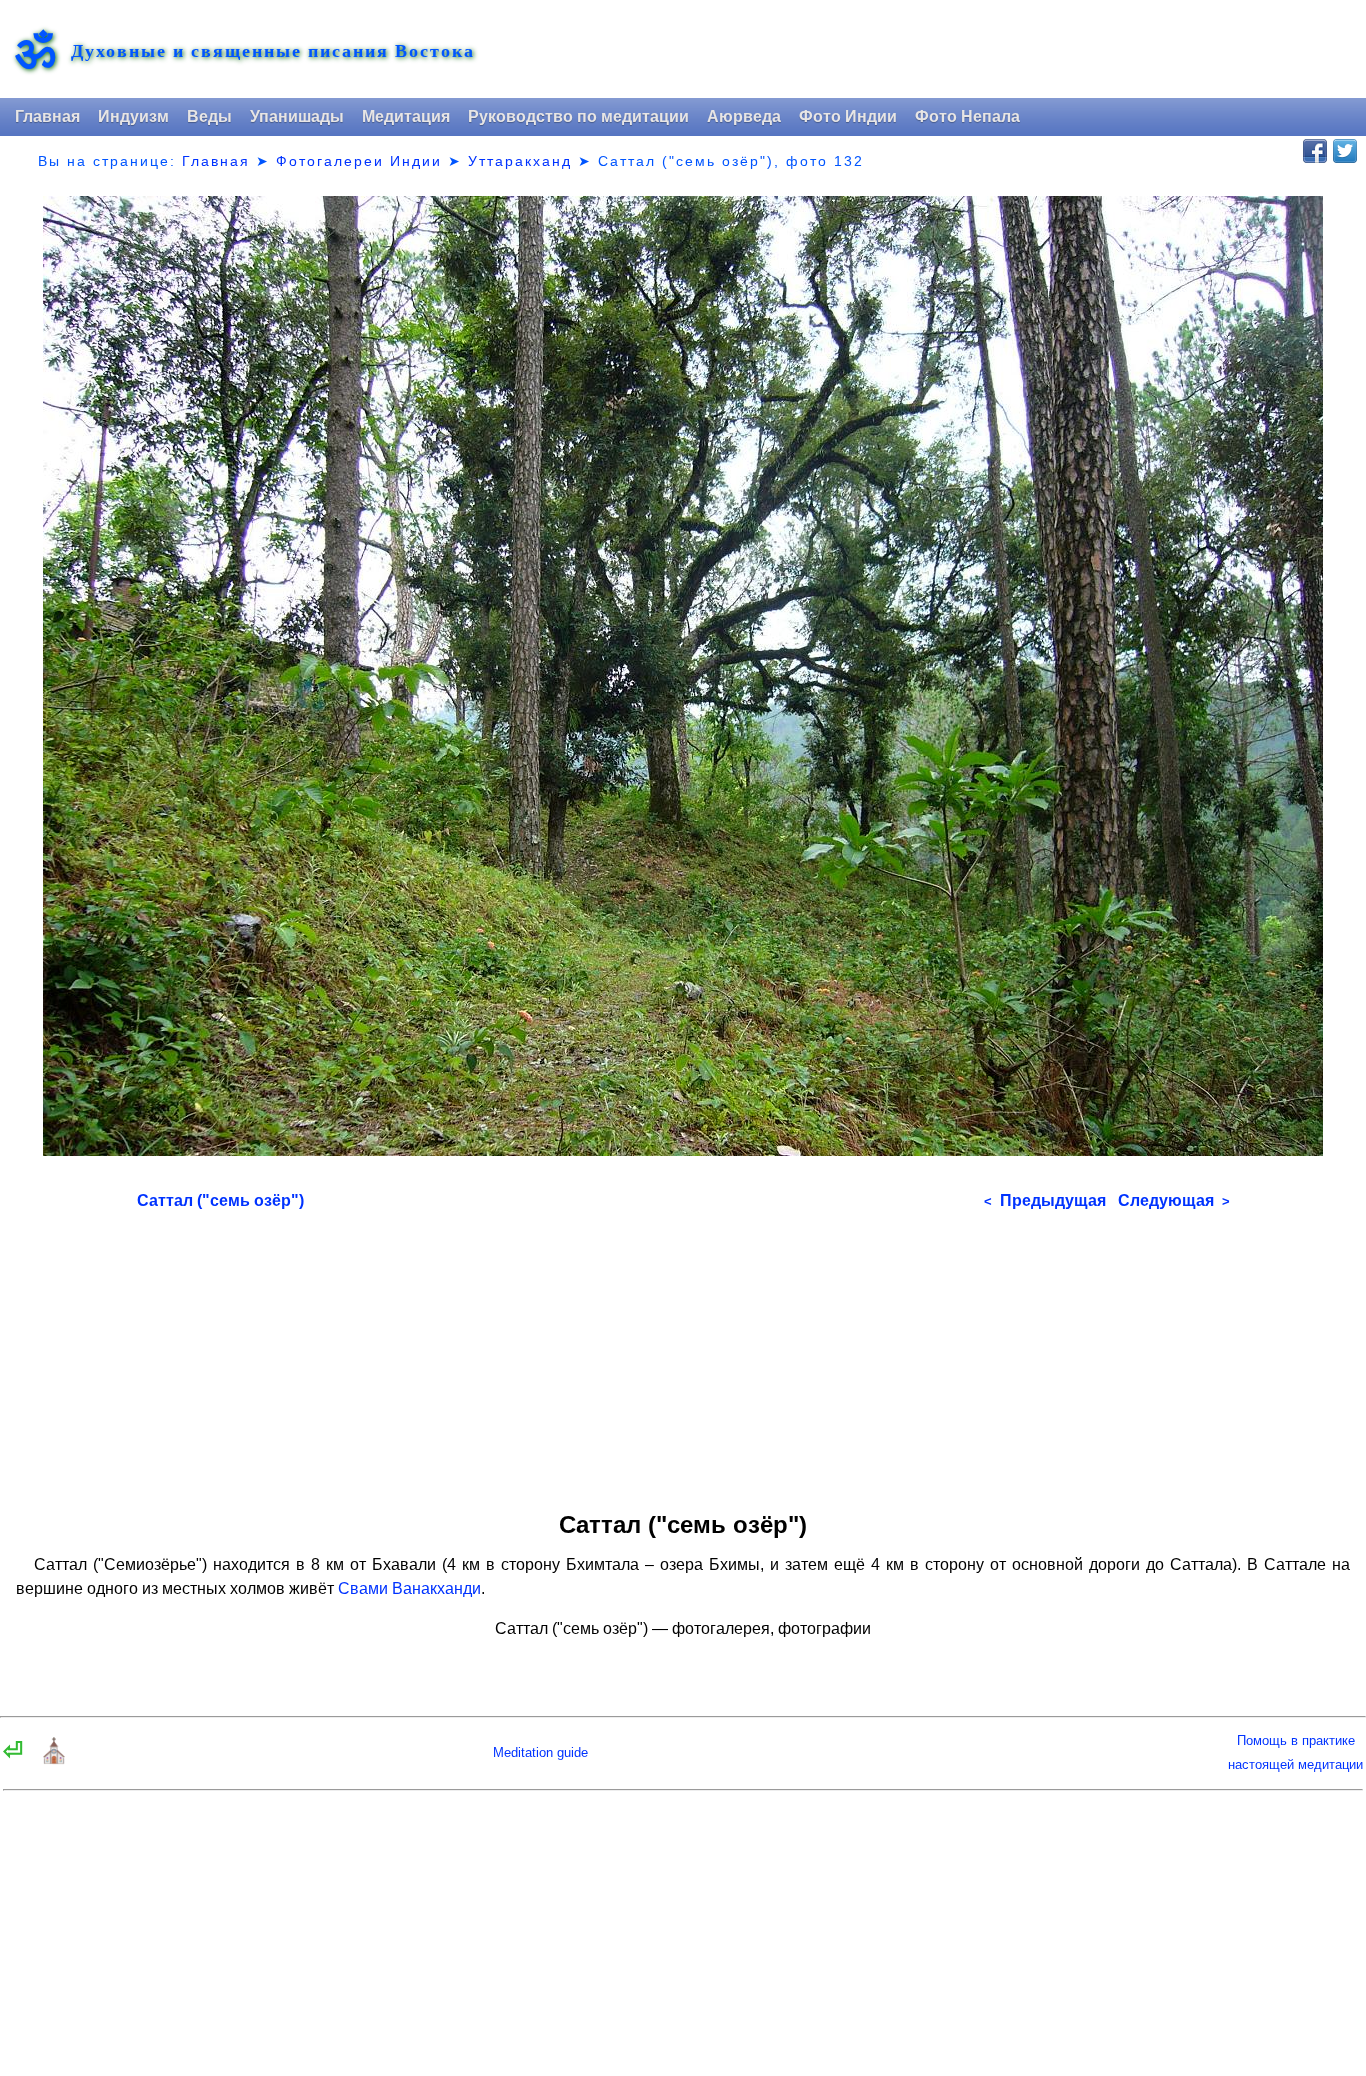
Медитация (406, 116)
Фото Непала (967, 116)
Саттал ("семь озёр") (220, 1200)
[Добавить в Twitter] (1345, 151)
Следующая (1174, 1200)
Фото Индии (848, 116)
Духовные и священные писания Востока (273, 50)
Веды (209, 116)
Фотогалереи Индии (359, 161)
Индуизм (133, 116)
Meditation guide (540, 1752)
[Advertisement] (683, 1354)
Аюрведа (744, 116)
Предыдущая (1045, 1200)
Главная (47, 116)
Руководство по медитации (578, 116)
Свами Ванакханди (409, 1588)
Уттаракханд (520, 161)
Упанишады (297, 116)
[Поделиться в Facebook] (1315, 151)
